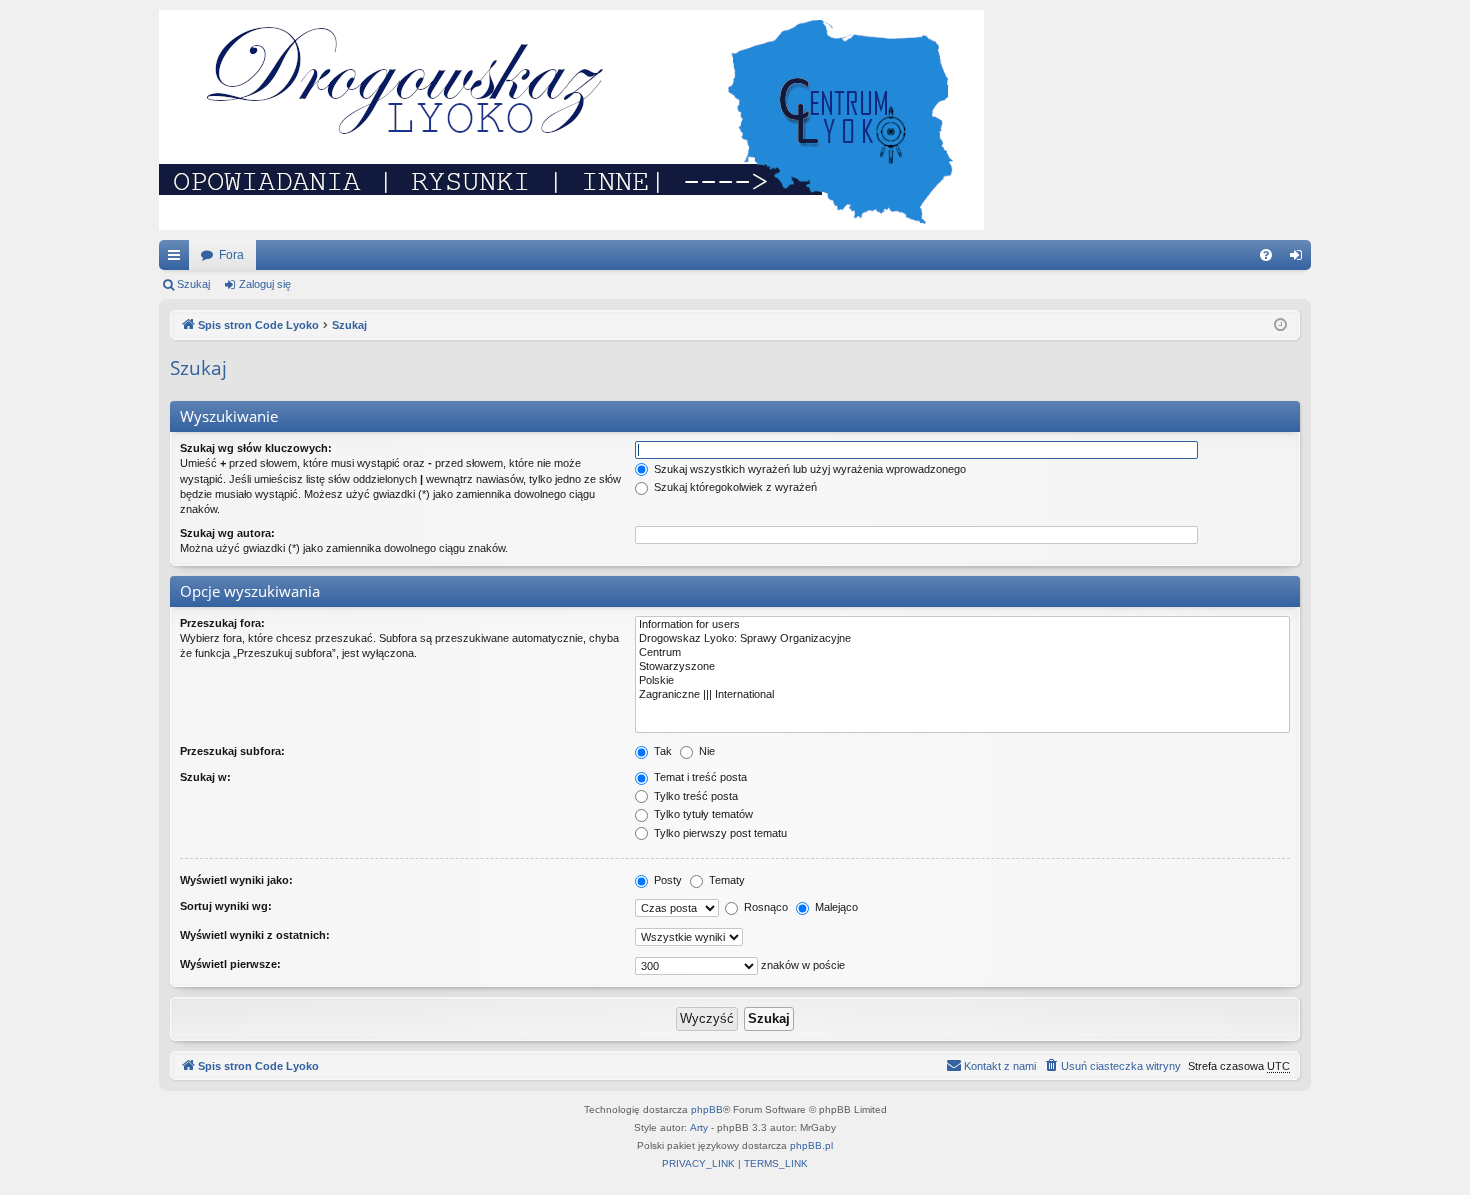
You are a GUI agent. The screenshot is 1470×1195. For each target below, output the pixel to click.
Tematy (725, 880)
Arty (699, 1127)
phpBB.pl (811, 1145)
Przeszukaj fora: (222, 623)
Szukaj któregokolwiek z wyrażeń (734, 487)
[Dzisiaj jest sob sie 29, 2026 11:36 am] (1280, 325)
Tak (661, 751)
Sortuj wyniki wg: (226, 906)
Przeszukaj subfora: (232, 751)
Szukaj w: (205, 777)
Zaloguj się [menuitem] (1300, 259)
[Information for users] (962, 625)
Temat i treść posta (699, 777)
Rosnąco (764, 907)
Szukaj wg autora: (227, 533)
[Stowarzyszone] (962, 667)
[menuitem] (1266, 255)
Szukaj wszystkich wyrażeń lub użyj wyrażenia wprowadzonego (808, 469)
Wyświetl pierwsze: (230, 964)
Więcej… (178, 259)
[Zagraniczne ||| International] (962, 695)
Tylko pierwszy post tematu (719, 833)
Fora (231, 255)
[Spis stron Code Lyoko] (571, 120)
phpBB (707, 1109)
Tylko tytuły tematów (702, 814)
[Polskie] (962, 681)
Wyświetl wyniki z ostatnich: (255, 935)
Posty (666, 880)
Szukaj (193, 284)
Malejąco (835, 907)
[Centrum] (962, 653)
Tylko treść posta (694, 796)
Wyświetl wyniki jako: (236, 880)
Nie (705, 751)
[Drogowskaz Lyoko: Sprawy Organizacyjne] (962, 639)
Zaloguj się (265, 284)
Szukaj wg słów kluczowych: (256, 448)
